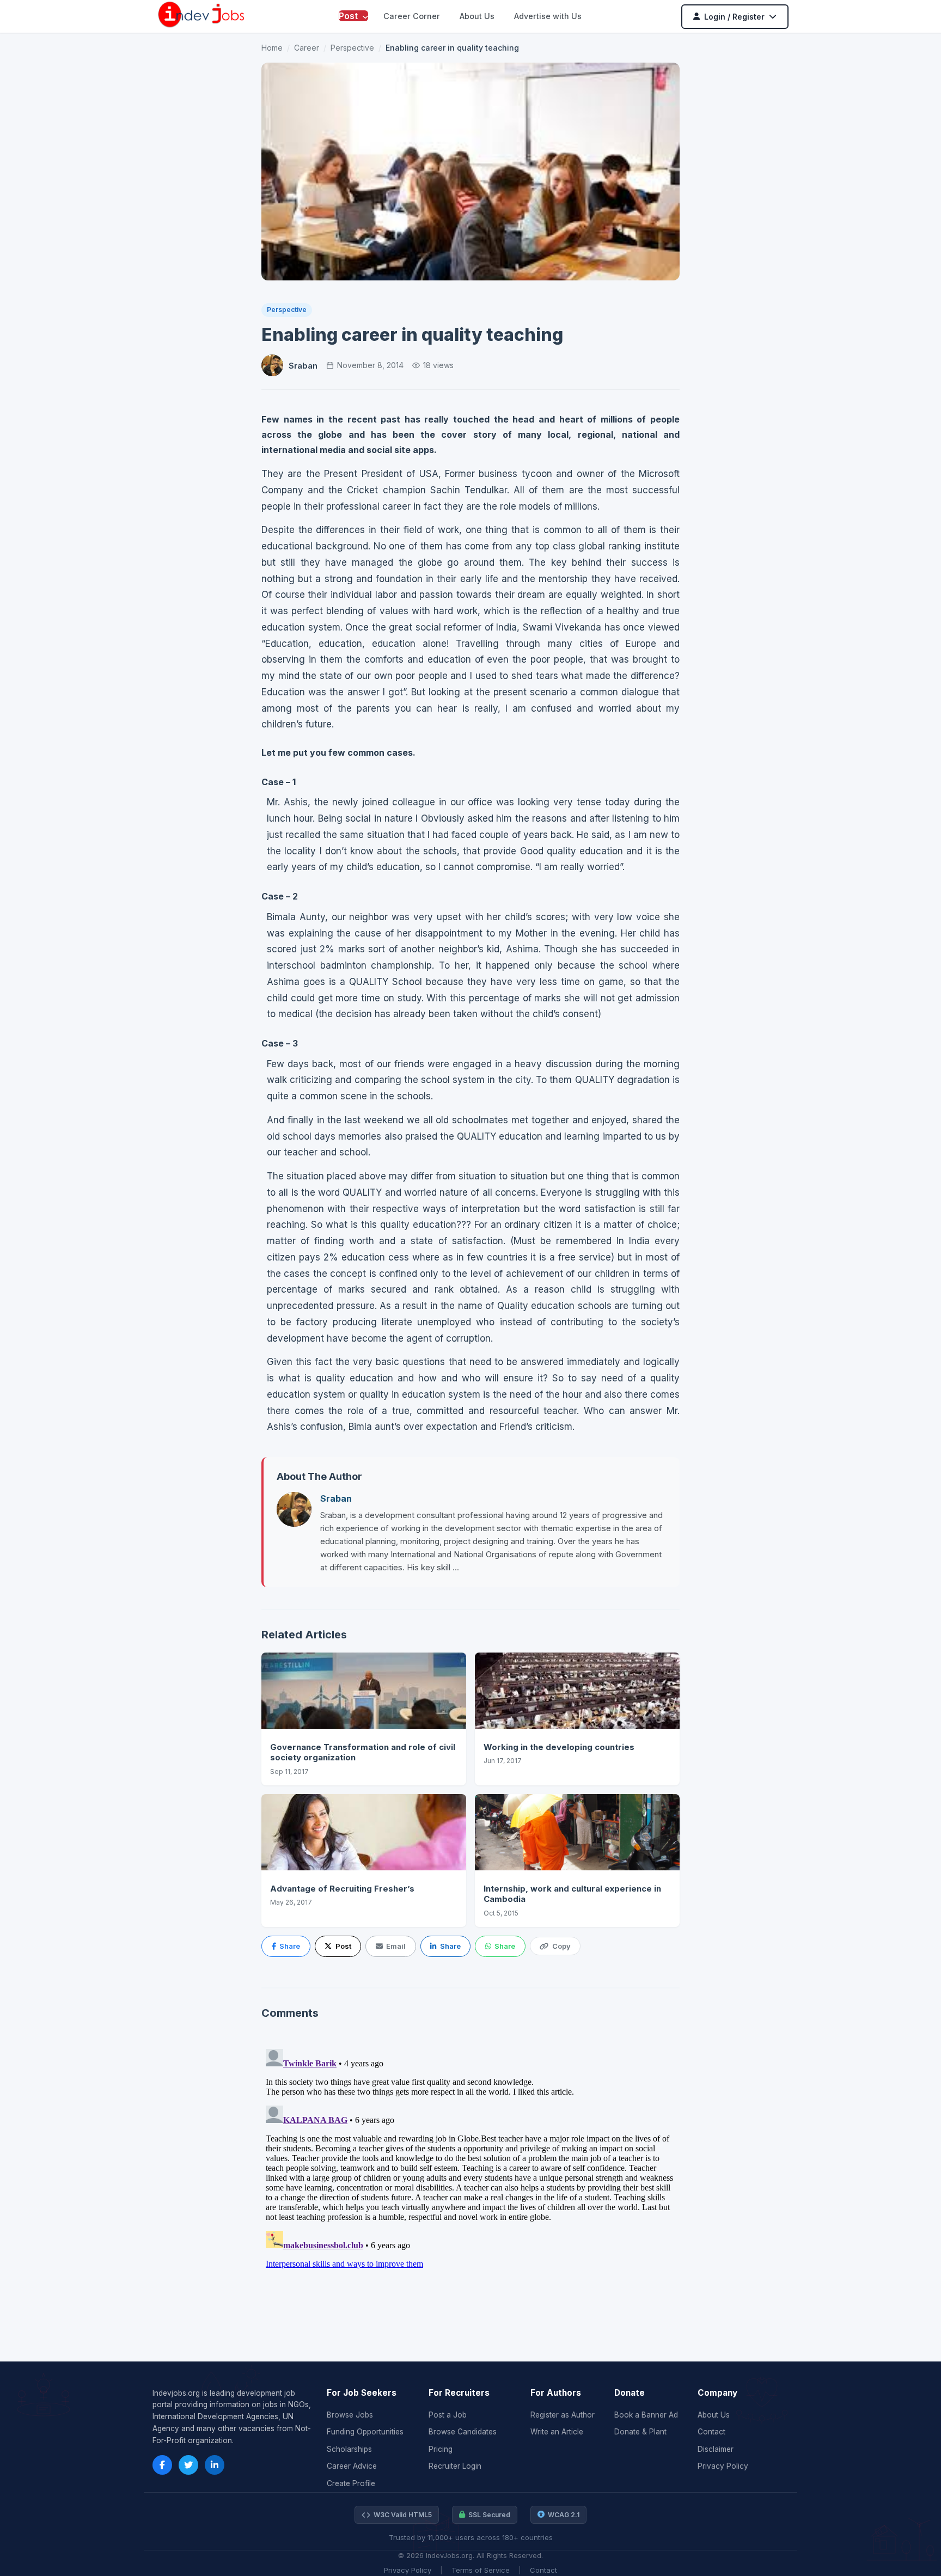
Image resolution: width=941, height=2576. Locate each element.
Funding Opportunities (365, 2432)
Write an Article (557, 2432)
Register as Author (563, 2415)
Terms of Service (481, 2570)
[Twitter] (188, 2465)
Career (307, 48)
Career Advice (352, 2466)
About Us (477, 16)
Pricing (441, 2449)
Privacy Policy (723, 2466)
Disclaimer (716, 2449)
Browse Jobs (350, 2415)
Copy (561, 1946)
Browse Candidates (463, 2432)
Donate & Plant (640, 2432)
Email (396, 1946)
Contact (711, 2432)
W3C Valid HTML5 (403, 2515)
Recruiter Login (455, 2466)
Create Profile (351, 2483)
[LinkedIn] (215, 2465)
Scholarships (349, 2449)
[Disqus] (471, 2181)
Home (272, 48)
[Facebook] (162, 2465)
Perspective (352, 48)
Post (349, 16)
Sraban (303, 366)
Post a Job (448, 2415)
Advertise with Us (548, 16)
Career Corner (412, 16)
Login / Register (734, 17)
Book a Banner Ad (646, 2415)
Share (290, 1946)
